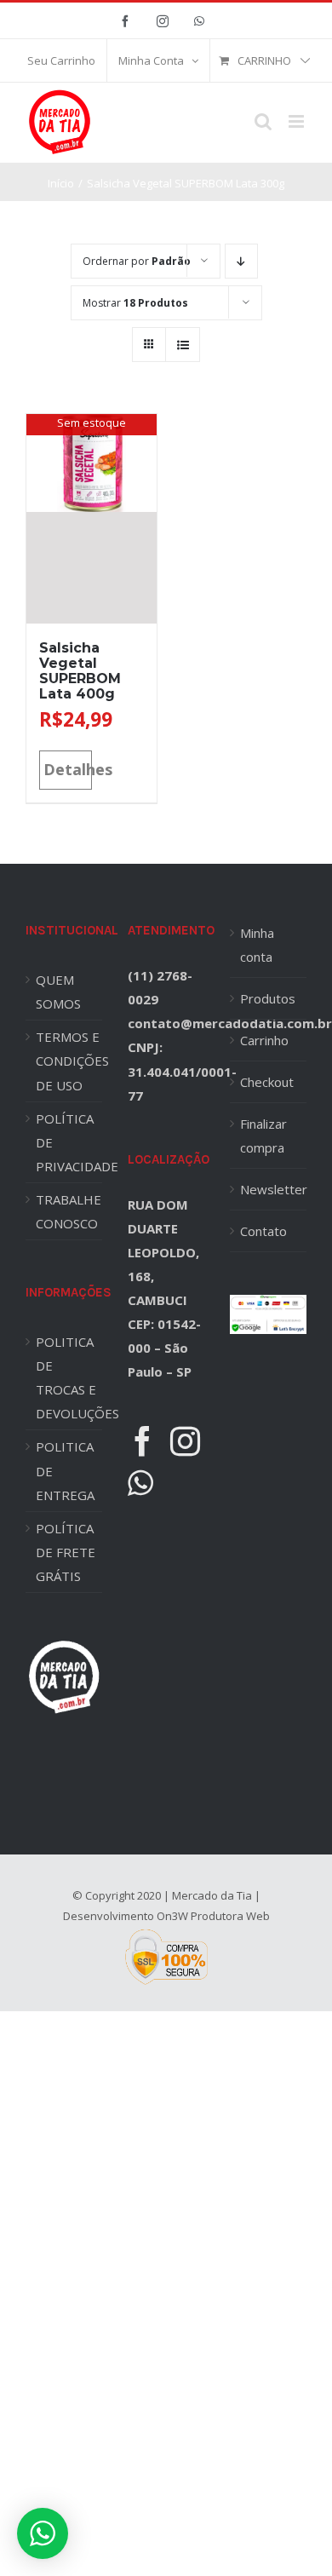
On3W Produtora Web (213, 1916)
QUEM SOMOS (58, 992)
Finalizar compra (263, 1136)
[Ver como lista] (183, 345)
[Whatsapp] (140, 1483)
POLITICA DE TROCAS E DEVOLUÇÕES (69, 1377)
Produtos (268, 998)
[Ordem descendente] (241, 261)
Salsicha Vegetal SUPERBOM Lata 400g (80, 671)
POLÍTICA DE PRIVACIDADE (69, 1142)
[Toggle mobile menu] (298, 121)
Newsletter (269, 1189)
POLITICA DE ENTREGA (65, 1470)
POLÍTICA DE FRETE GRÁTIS (66, 1552)
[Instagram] (185, 1441)
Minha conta (257, 945)
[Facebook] (143, 1441)
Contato (263, 1231)
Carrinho (264, 1040)
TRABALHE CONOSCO (69, 1211)
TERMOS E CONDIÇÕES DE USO (69, 1061)
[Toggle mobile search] (263, 121)
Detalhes (68, 769)
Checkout (267, 1082)
